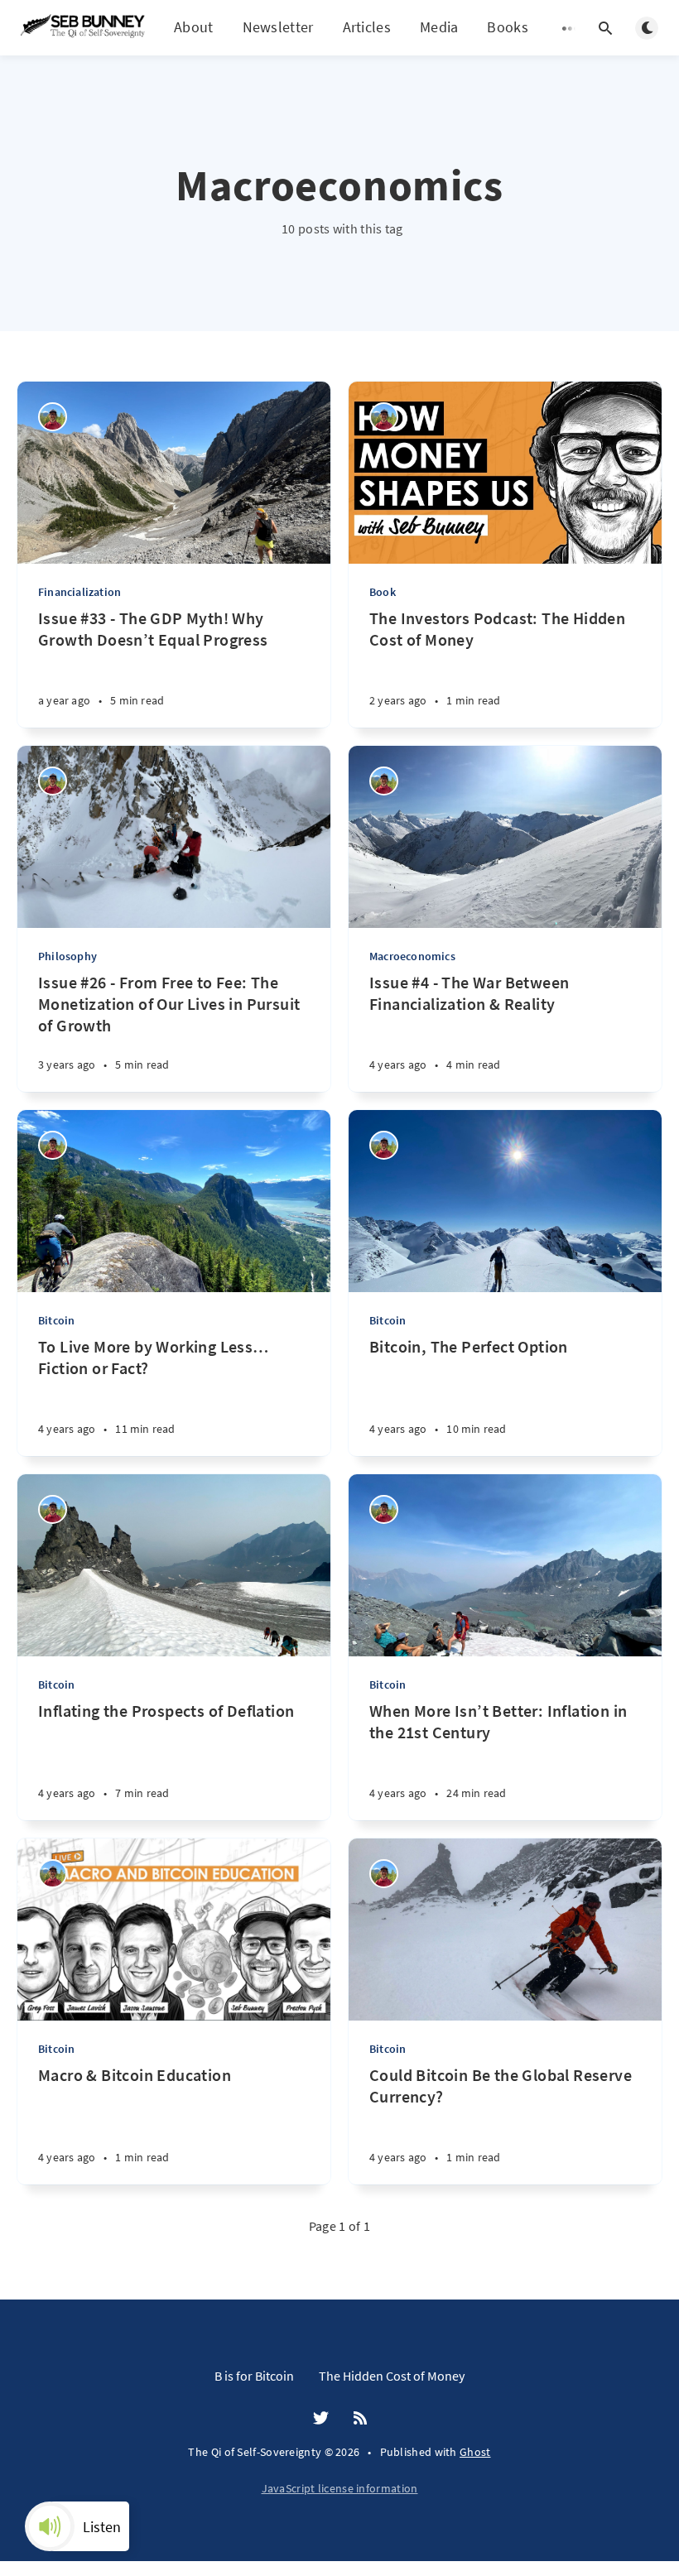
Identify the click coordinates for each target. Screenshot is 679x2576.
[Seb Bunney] (53, 417)
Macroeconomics (412, 956)
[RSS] (360, 2419)
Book (383, 592)
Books (508, 28)
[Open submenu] (571, 28)
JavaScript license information (340, 2488)
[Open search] (605, 28)
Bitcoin (56, 1320)
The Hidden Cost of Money (392, 2376)
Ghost (475, 2452)
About (194, 27)
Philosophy (67, 956)
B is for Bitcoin (254, 2376)
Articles (367, 27)
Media (439, 27)
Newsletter (278, 27)
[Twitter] (321, 2419)
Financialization (79, 592)
